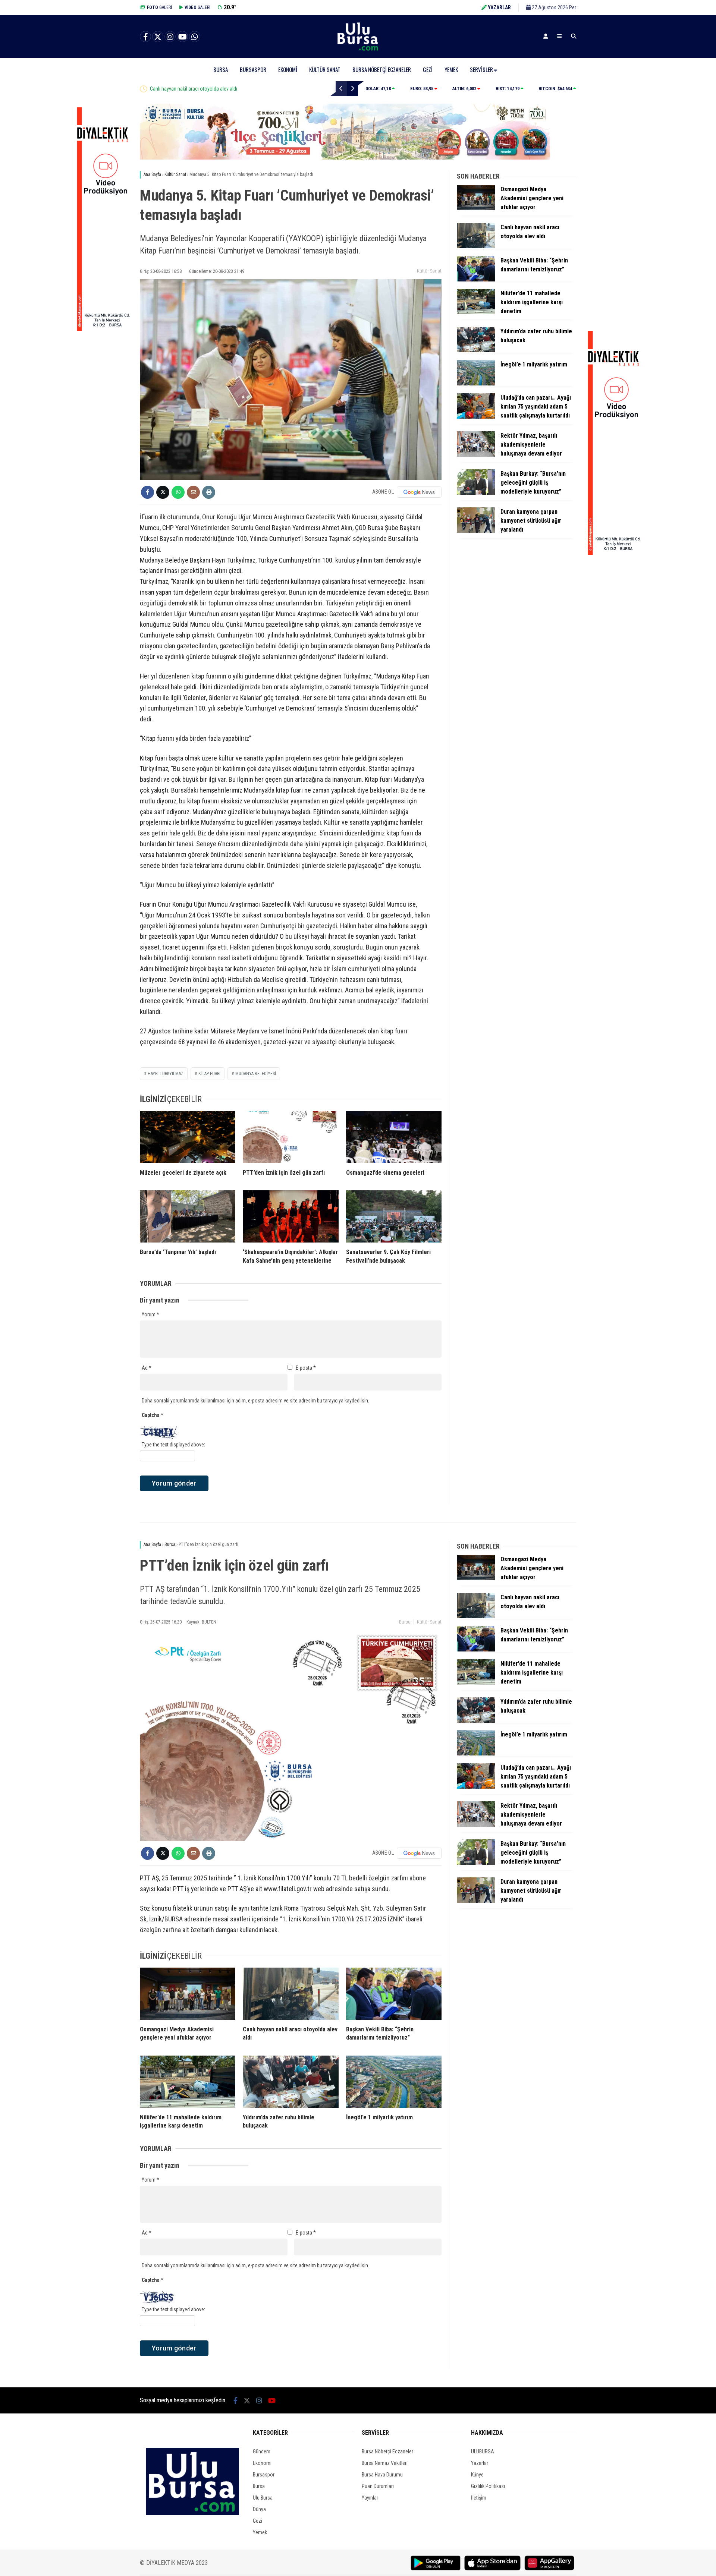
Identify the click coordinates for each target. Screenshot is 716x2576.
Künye (477, 2475)
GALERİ (159, 7)
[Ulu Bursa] (358, 50)
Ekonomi (288, 69)
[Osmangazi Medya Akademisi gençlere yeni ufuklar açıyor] (476, 208)
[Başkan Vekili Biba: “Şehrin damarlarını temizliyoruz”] (476, 280)
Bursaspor (253, 69)
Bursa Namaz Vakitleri (385, 2463)
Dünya (259, 2509)
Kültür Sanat (325, 69)
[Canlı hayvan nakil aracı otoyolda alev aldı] (476, 246)
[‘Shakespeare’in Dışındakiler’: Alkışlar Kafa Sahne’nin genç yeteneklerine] (291, 1216)
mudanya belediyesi (256, 1074)
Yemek (451, 69)
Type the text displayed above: (173, 1445)
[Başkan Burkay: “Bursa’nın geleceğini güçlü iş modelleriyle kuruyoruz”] (476, 493)
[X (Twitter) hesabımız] (158, 37)
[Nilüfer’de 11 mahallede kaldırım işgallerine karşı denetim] (476, 312)
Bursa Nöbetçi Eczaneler (382, 69)
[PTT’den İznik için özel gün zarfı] (291, 1137)
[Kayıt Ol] (546, 36)
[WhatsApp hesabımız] (195, 37)
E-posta (306, 1368)
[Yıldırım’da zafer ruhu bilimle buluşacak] (476, 350)
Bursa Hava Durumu (382, 2475)
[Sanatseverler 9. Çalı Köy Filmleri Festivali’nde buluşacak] (394, 1216)
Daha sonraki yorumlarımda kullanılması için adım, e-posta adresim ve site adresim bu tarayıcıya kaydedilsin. (255, 1401)
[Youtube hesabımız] (182, 37)
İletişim (479, 2498)
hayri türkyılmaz (166, 1074)
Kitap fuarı (209, 1074)
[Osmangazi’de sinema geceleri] (394, 1137)
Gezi (428, 69)
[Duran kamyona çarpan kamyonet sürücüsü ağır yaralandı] (476, 531)
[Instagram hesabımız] (170, 37)
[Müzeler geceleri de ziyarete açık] (188, 1137)
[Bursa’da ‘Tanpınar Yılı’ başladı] (188, 1216)
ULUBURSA (483, 2451)
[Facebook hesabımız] (145, 37)
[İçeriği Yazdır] (209, 492)
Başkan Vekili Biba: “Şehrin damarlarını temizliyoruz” (204, 89)
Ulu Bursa (263, 2498)
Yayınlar (370, 2498)
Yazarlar (480, 2463)
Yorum (150, 1314)
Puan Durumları (378, 2486)
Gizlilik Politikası (488, 2486)
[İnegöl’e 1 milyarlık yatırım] (476, 384)
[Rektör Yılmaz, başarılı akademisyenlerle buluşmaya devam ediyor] (476, 455)
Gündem (262, 2451)
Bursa (221, 69)
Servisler (481, 69)
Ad (147, 1368)
